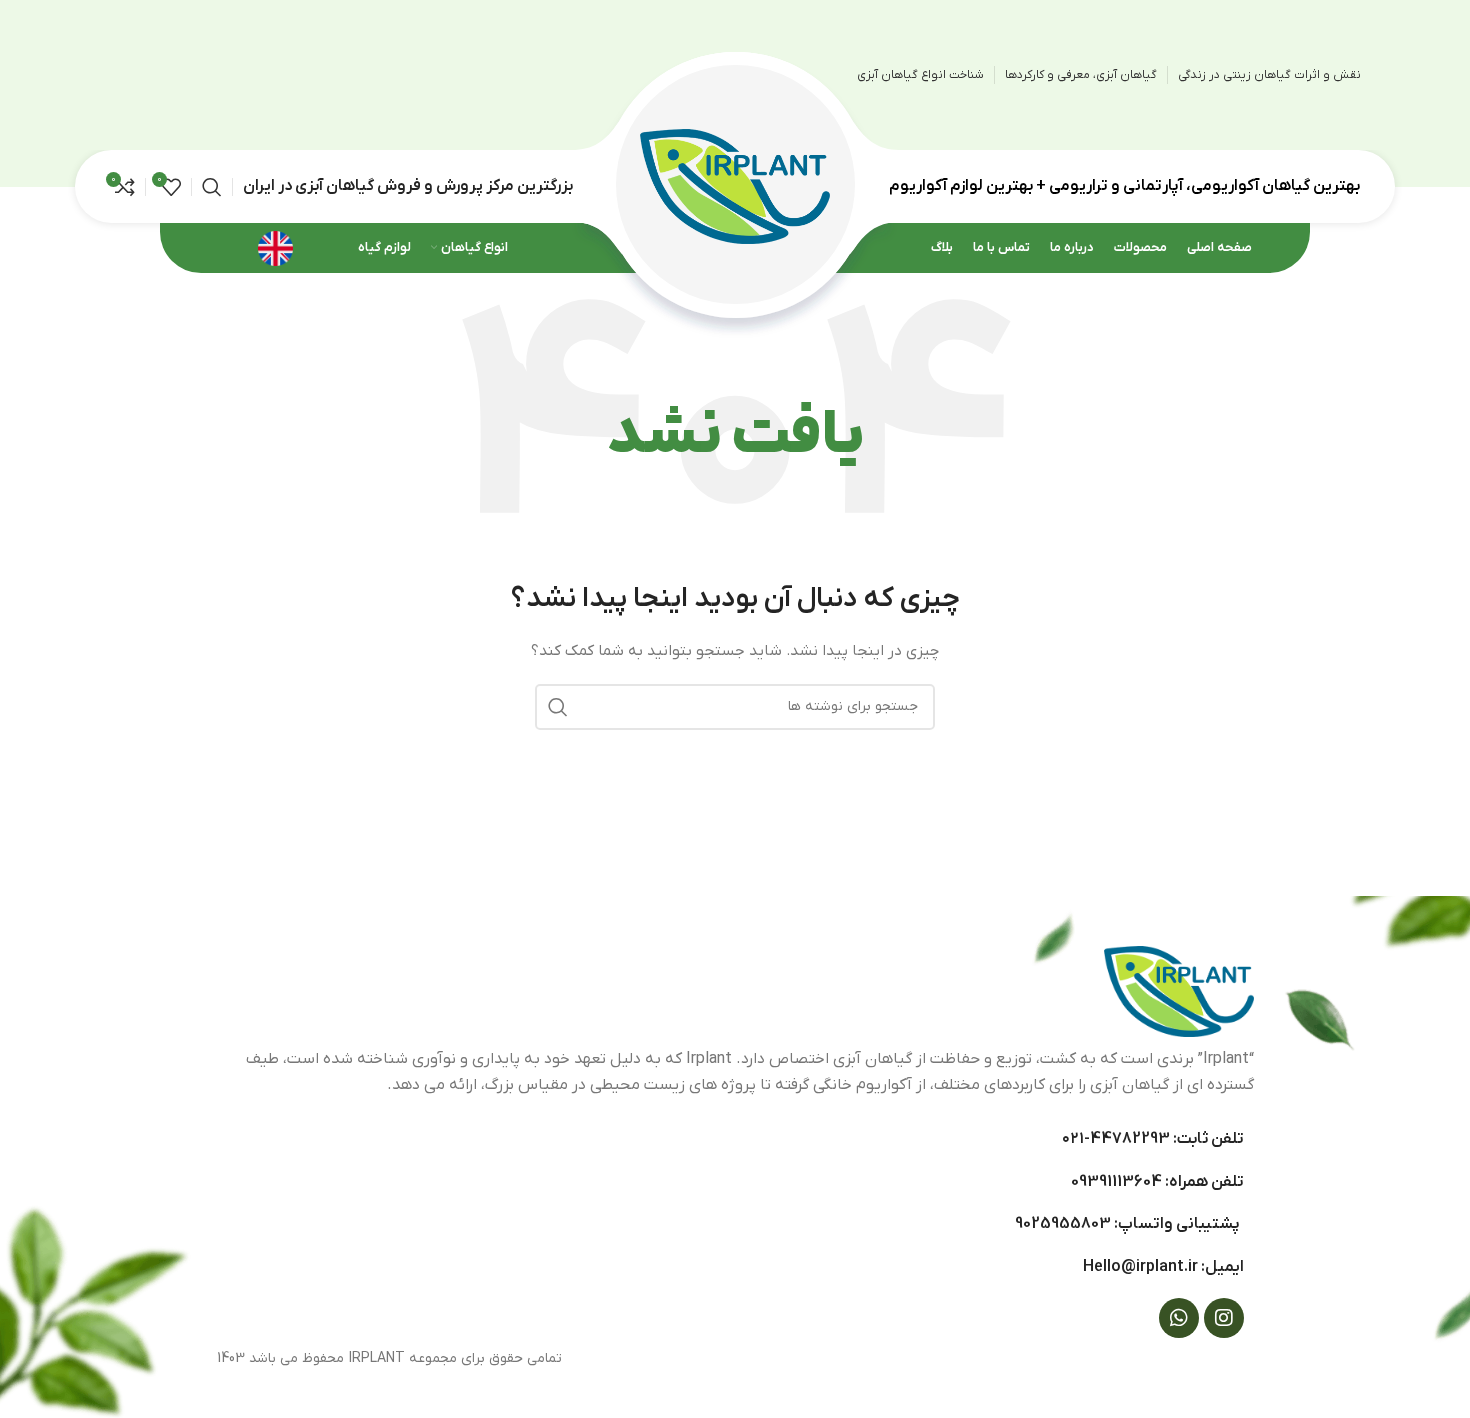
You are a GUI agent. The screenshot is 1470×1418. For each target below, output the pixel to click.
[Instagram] (1224, 1318)
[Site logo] (735, 185)
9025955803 (1063, 1224)
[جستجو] (212, 187)
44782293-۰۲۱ (1116, 1139)
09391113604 (1116, 1182)
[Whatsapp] (1179, 1318)
